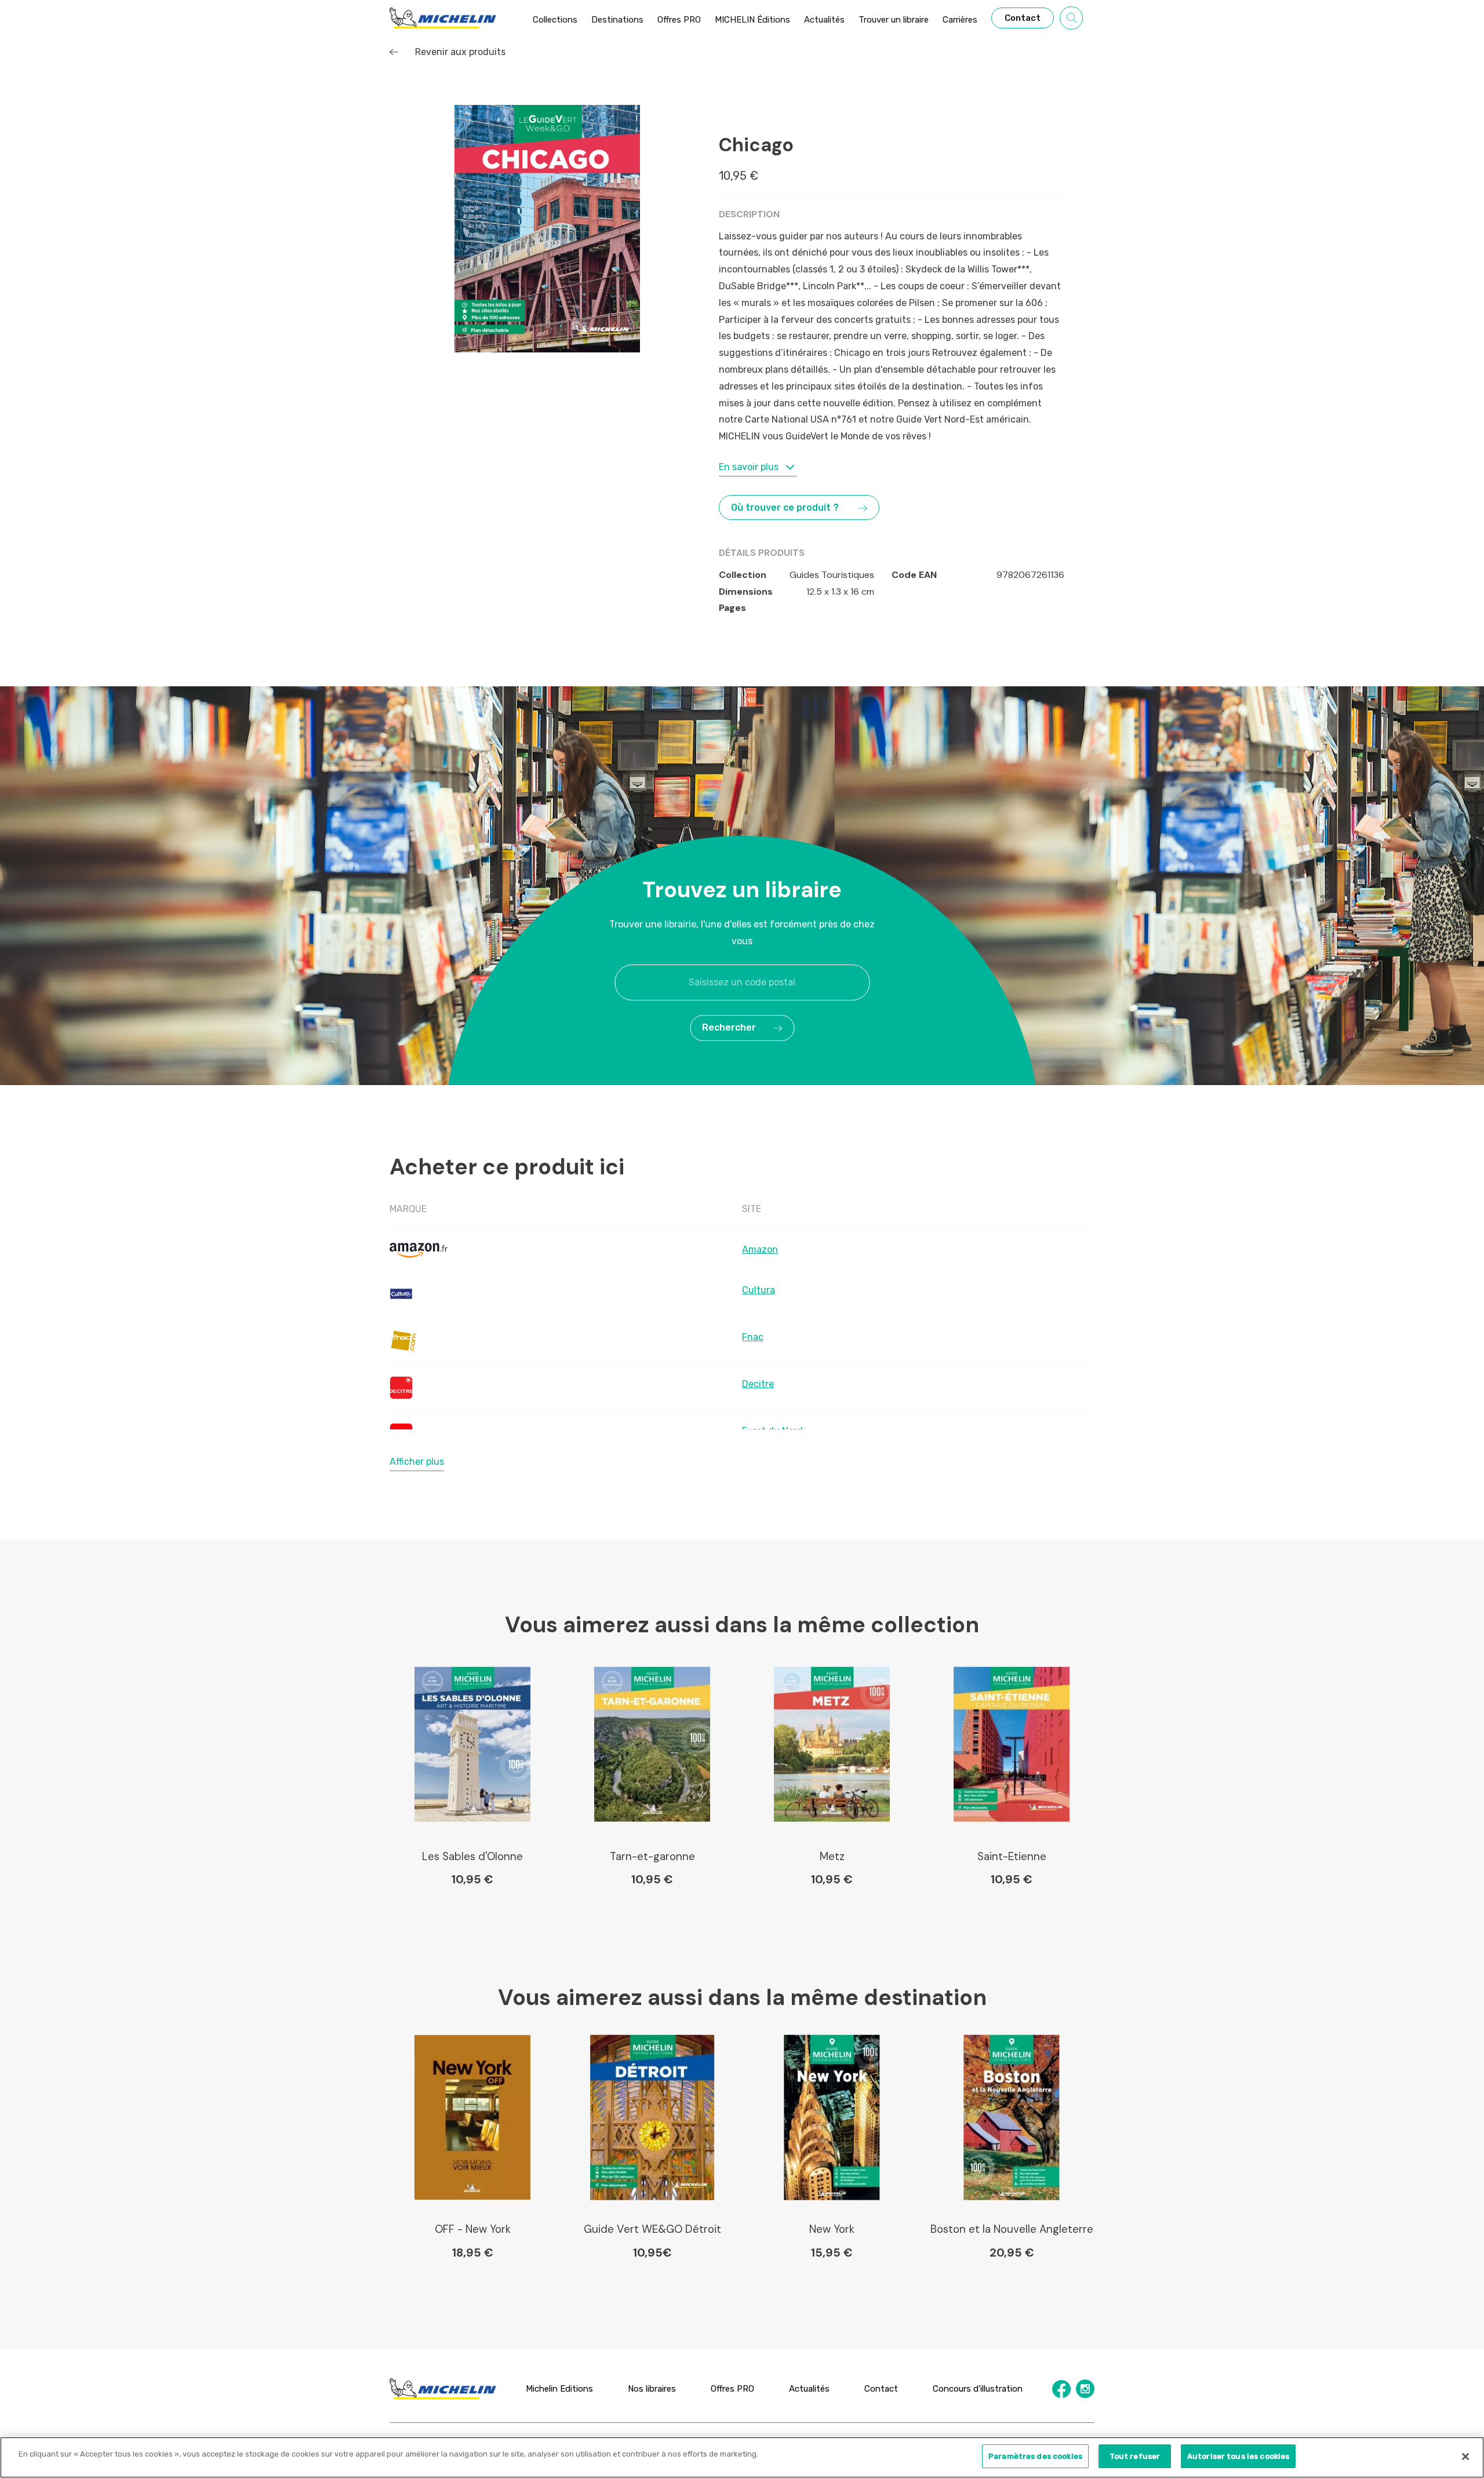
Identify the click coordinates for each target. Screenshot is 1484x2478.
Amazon (760, 1249)
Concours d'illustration (978, 2388)
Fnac (753, 1337)
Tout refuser (1135, 2456)
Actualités (809, 2388)
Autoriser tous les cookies (1238, 2456)
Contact (881, 2388)
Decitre (758, 1384)
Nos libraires (652, 2388)
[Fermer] (1465, 2457)
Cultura (759, 1290)
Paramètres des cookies (1035, 2456)
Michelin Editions (559, 2388)
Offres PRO (732, 2388)
